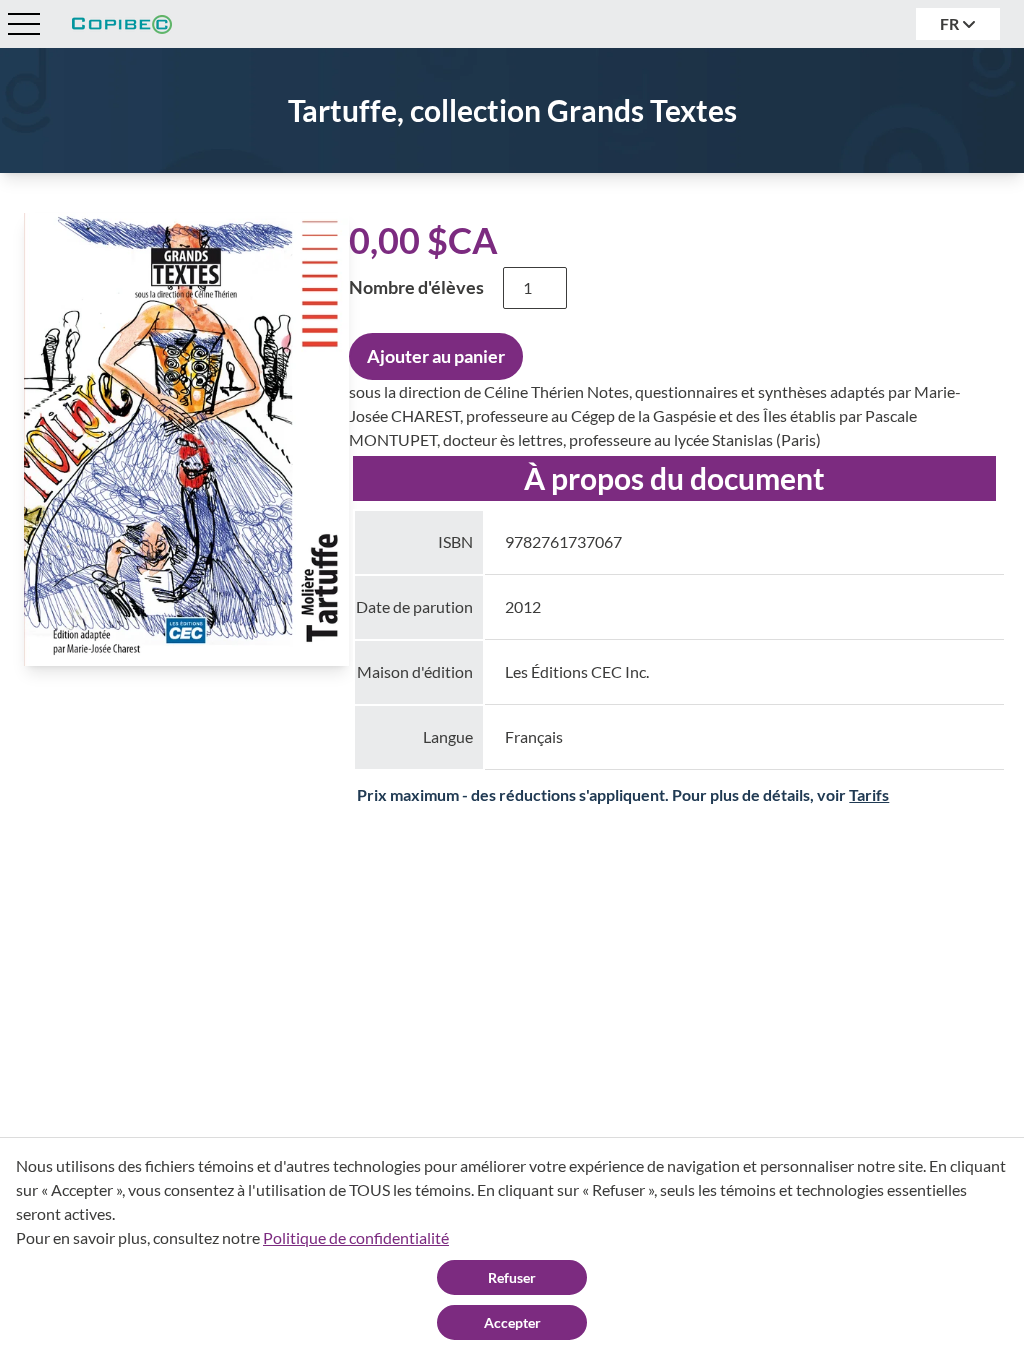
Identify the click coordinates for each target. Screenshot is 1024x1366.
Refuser (512, 1277)
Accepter (512, 1322)
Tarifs (869, 794)
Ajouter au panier (436, 356)
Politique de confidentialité (356, 1237)
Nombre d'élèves (416, 287)
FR (951, 23)
